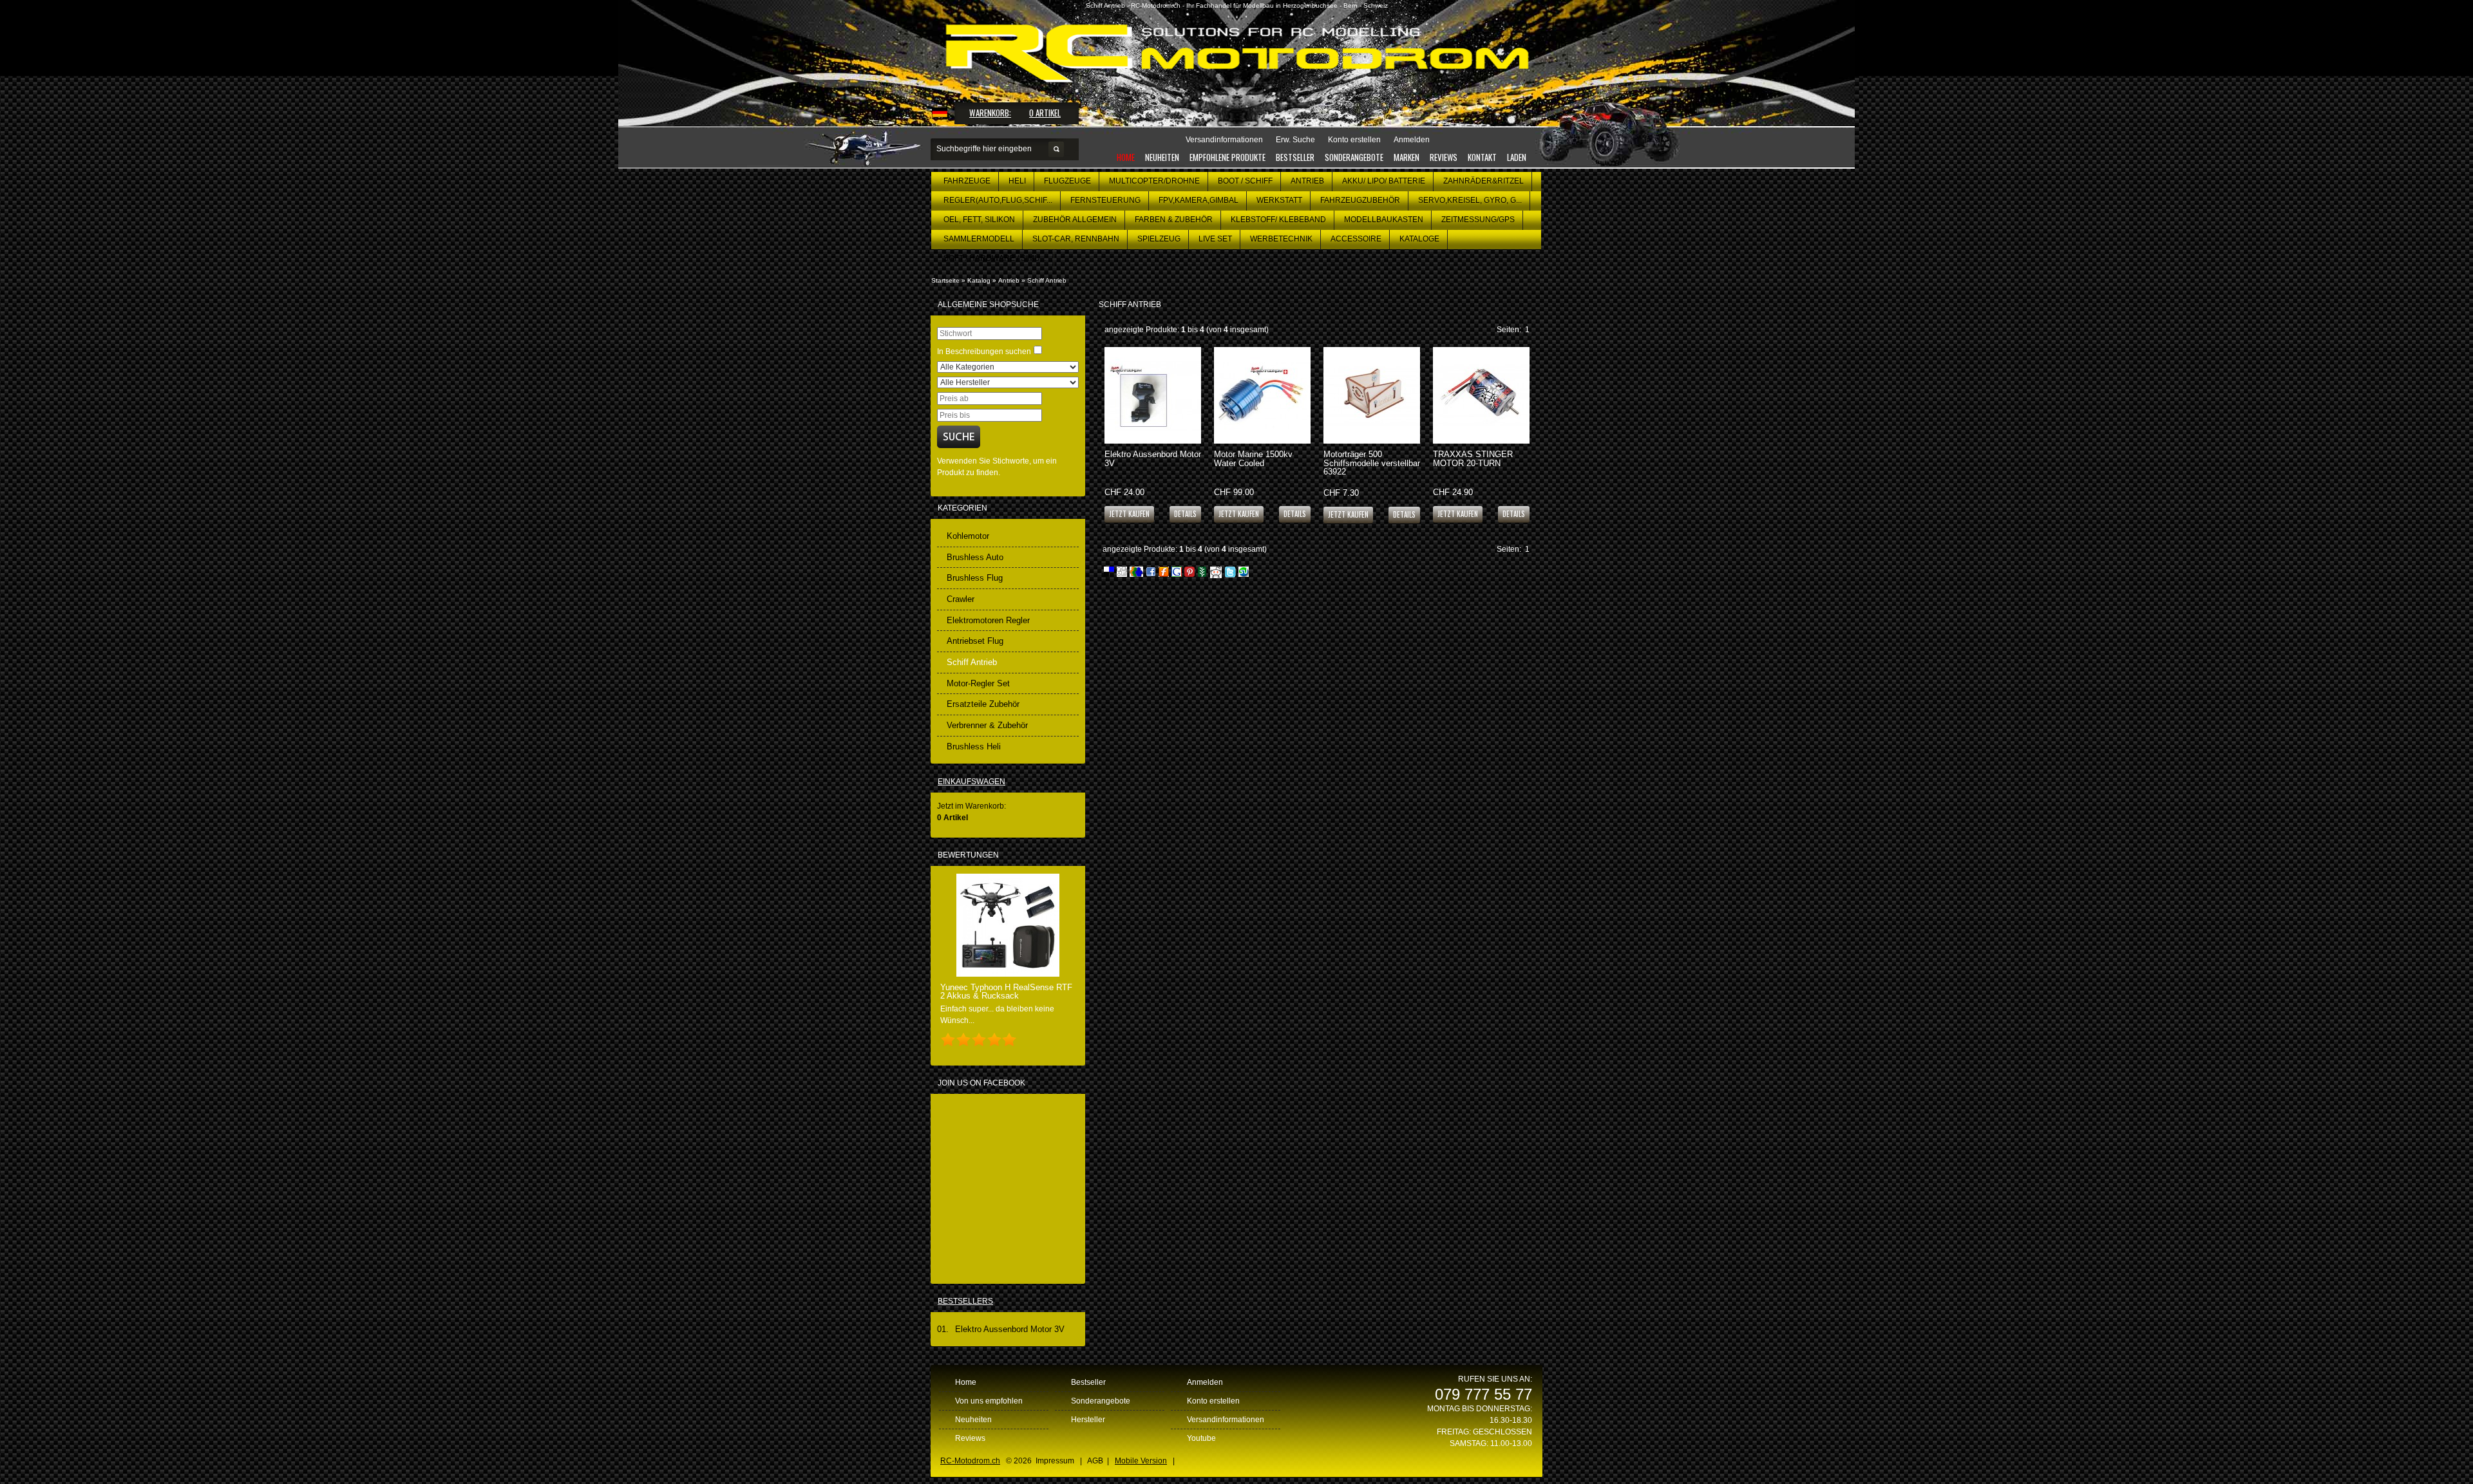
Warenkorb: (990, 113)
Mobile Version (1141, 1461)
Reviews (1444, 157)
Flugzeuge (1067, 181)
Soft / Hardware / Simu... (995, 258)
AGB (1095, 1461)
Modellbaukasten (1384, 220)
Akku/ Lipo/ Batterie (1384, 181)
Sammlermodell (979, 239)
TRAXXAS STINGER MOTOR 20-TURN (1473, 458)
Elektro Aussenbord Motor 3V (1153, 458)
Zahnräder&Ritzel (1483, 181)
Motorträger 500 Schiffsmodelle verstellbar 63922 (1372, 463)
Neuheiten (1162, 157)
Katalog (979, 280)
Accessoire (1356, 239)
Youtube (1201, 1438)
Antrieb (1307, 181)
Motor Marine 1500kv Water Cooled (1253, 458)
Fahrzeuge (967, 181)
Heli (1017, 181)
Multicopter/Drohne (1154, 181)
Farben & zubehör (1174, 220)
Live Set (1215, 239)
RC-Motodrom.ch (970, 1461)
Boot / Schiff (1245, 181)
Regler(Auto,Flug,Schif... (998, 200)
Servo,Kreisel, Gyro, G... (1470, 200)
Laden (1517, 157)
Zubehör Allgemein (1075, 220)
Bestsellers (965, 1301)
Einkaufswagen (971, 782)
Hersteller (1088, 1420)
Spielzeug (1159, 239)
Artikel (1045, 113)
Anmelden (1205, 1382)
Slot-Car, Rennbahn (1076, 239)
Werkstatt (1279, 200)
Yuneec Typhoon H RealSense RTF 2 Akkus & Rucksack (1006, 991)
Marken (1407, 157)
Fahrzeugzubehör (1360, 200)
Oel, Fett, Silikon (979, 220)
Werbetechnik (1281, 239)
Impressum (1055, 1461)
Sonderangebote (1354, 157)
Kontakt (1482, 157)
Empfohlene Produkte (1227, 157)
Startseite (945, 280)
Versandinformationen (1226, 1420)
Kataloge (1419, 239)
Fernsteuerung (1105, 200)
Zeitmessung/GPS (1478, 220)
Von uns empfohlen (989, 1401)
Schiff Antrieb (1047, 280)
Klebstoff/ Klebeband (1278, 220)
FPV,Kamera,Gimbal (1199, 200)
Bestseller (1295, 157)
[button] (1185, 513)
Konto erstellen (1213, 1401)
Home (1126, 157)
